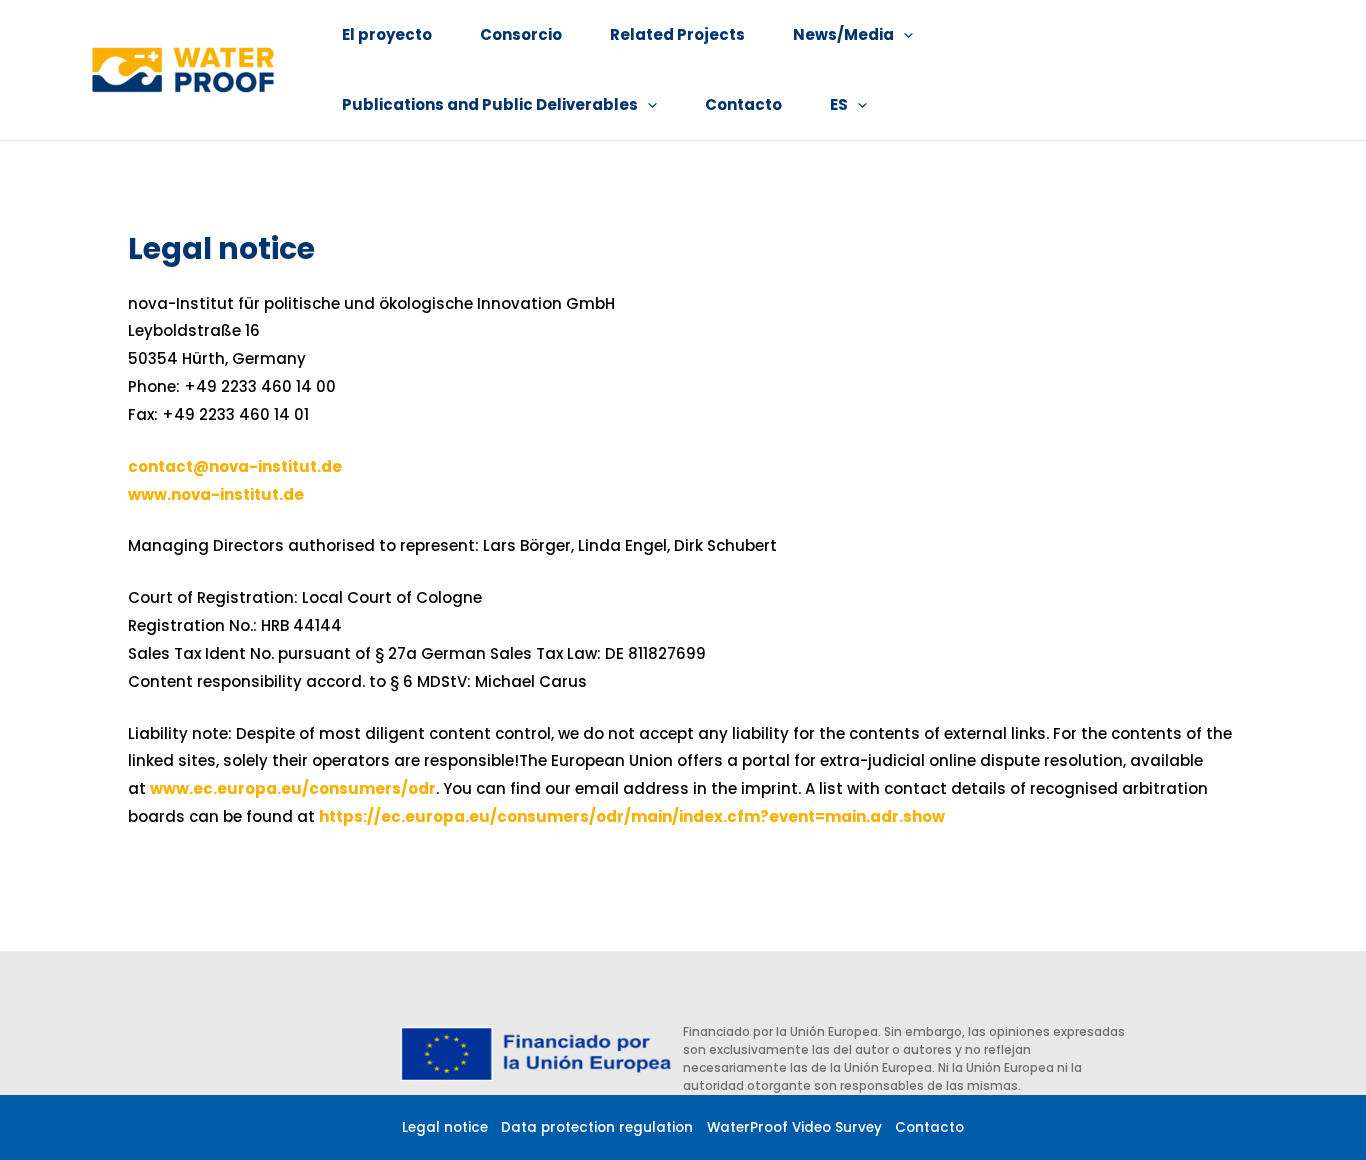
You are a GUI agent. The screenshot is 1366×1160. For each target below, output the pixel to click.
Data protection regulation (597, 1127)
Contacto (743, 104)
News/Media (843, 34)
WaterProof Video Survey (794, 1127)
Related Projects (677, 34)
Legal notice (445, 1127)
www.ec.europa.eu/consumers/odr (293, 788)
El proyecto (387, 34)
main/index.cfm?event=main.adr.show (788, 816)
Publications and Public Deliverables (490, 104)
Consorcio (521, 34)
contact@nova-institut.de (235, 466)
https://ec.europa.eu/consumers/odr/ (475, 816)
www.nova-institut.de (216, 494)
